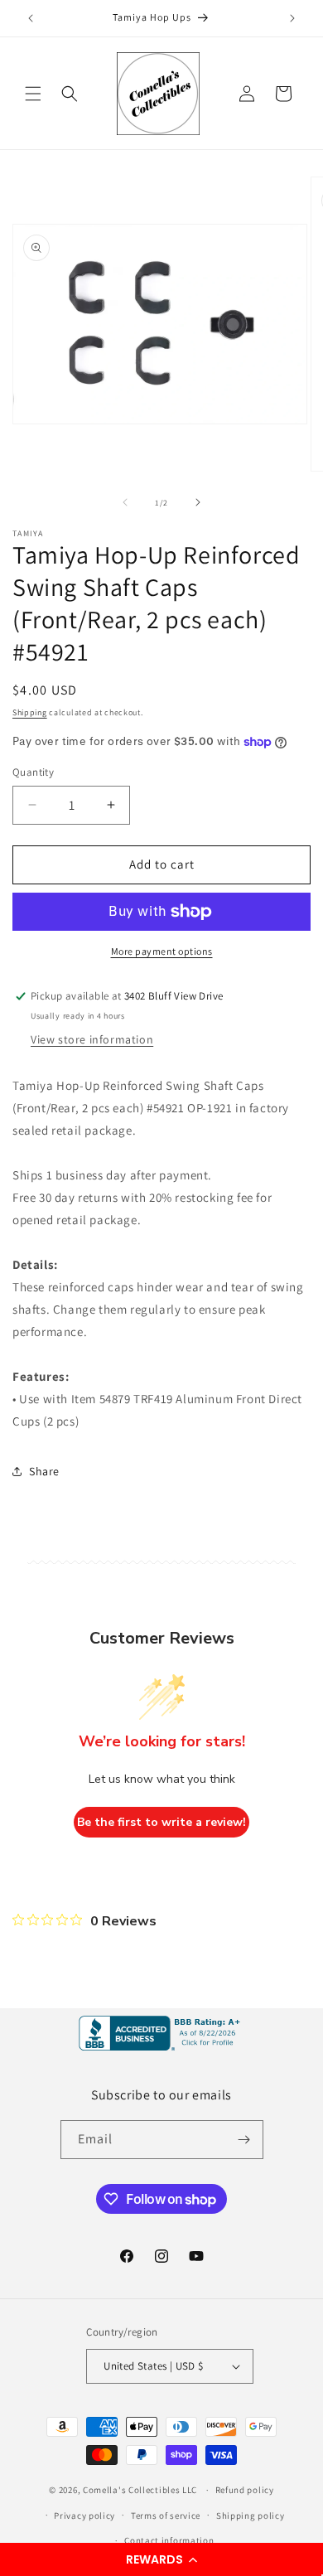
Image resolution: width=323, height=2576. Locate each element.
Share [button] (44, 1471)
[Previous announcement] (31, 18)
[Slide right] (198, 502)
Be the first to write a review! (161, 1822)
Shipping (30, 712)
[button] (161, 2559)
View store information (92, 1039)
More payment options (162, 951)
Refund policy (245, 2490)
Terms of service (166, 2515)
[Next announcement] (292, 18)
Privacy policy (84, 2515)
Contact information (169, 2540)
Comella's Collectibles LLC (140, 2490)
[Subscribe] (244, 2140)
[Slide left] (125, 502)
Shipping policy (251, 2515)
